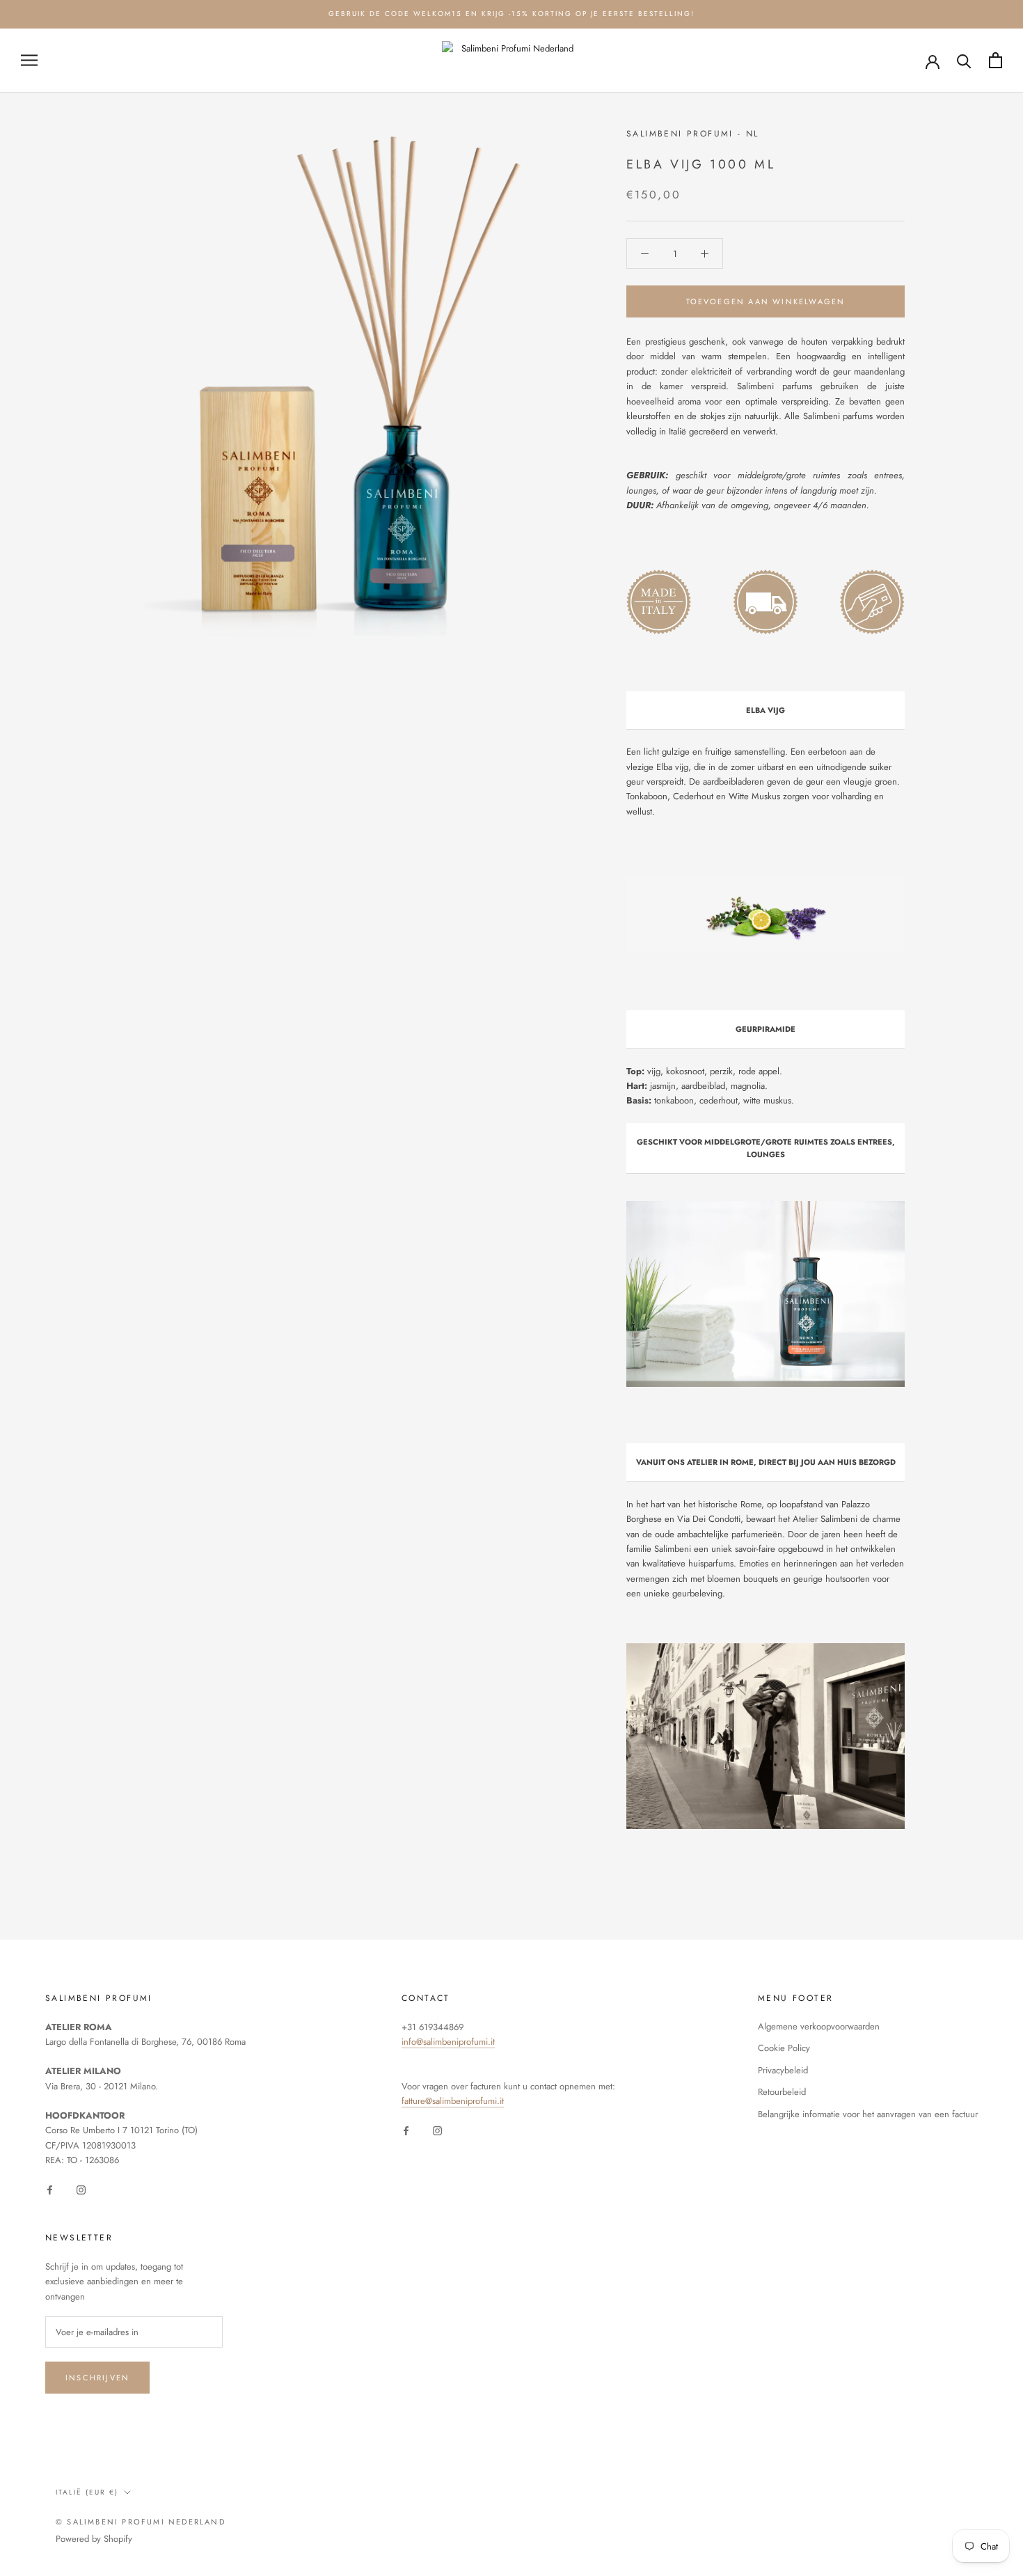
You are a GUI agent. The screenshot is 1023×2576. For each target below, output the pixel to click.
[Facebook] (50, 2189)
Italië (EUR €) (87, 2492)
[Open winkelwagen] (996, 60)
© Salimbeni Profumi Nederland (141, 2522)
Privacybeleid (783, 2070)
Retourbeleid (782, 2092)
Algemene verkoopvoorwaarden (819, 2026)
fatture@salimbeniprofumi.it (453, 2101)
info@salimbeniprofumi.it (448, 2042)
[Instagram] (81, 2189)
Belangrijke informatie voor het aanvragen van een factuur (868, 2114)
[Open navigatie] (29, 60)
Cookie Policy (784, 2048)
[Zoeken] (964, 60)
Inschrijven (97, 2378)
